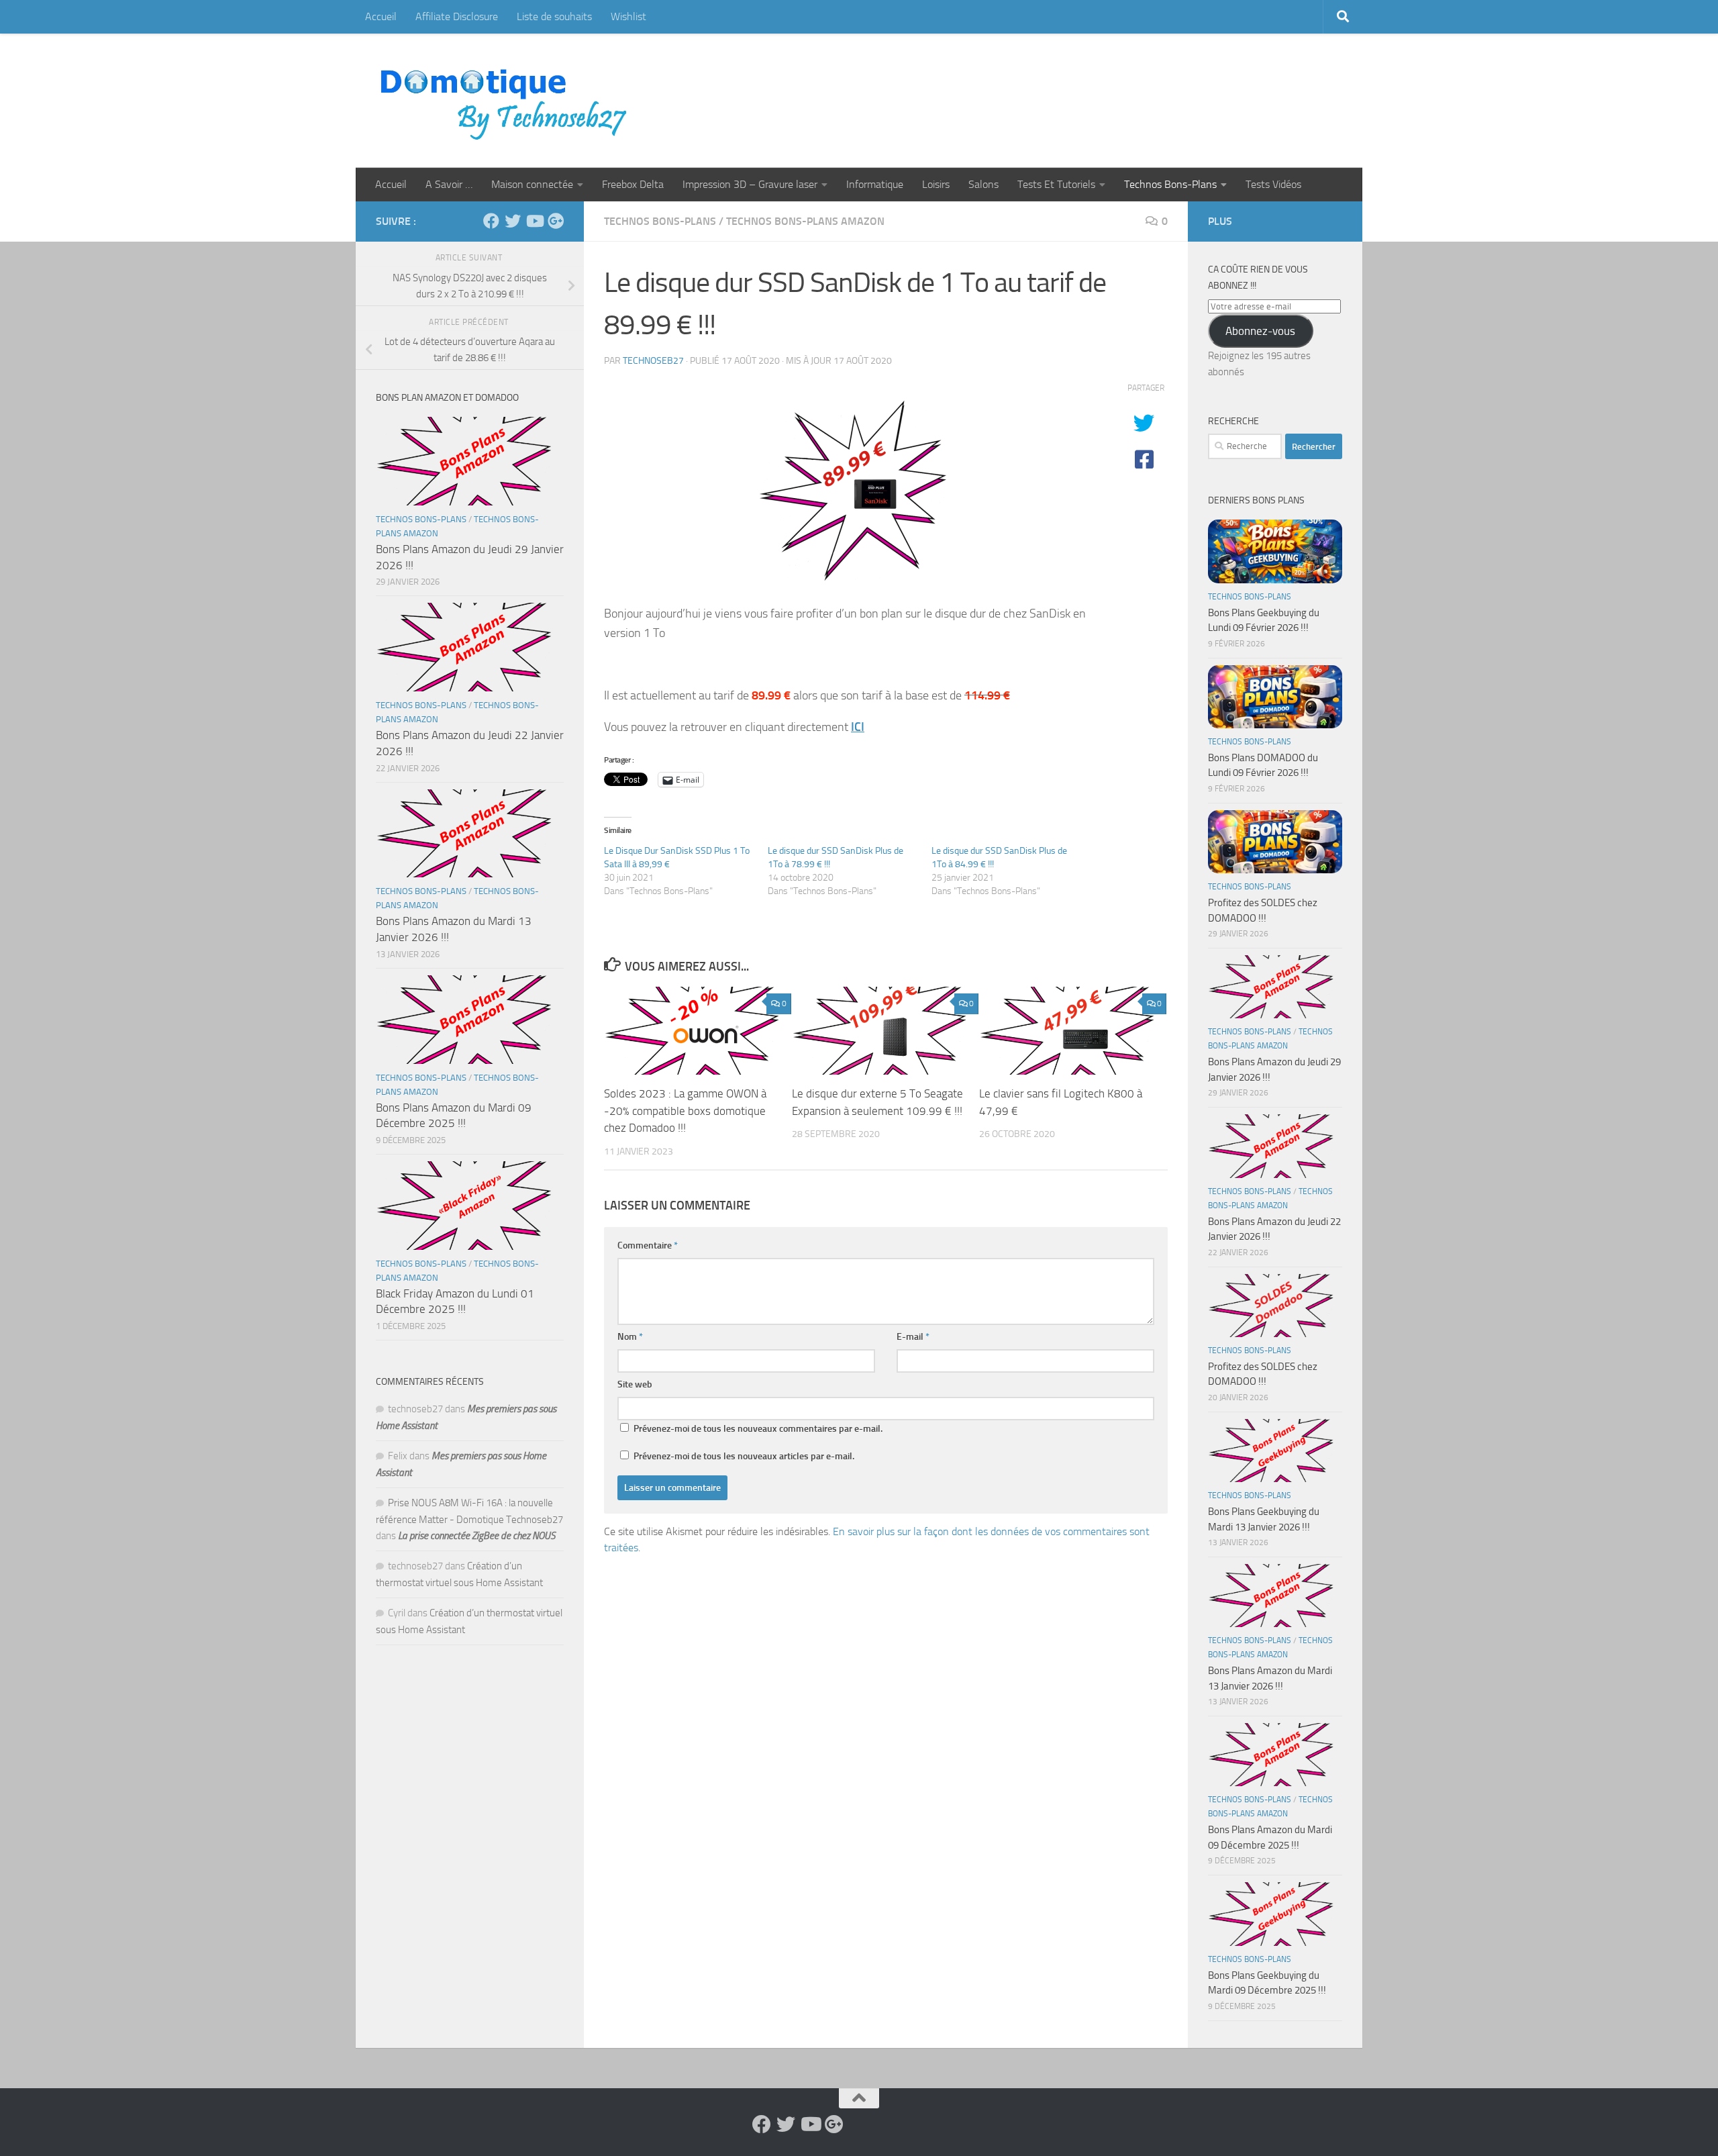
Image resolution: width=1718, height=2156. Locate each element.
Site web (635, 1384)
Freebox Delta (633, 184)
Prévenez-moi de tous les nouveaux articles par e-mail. (744, 1456)
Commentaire (648, 1245)
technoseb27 (653, 361)
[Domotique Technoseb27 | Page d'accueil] (507, 101)
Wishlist (628, 16)
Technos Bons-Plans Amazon (805, 221)
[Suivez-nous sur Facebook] (491, 221)
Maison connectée (532, 184)
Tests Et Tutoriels (1056, 184)
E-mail (913, 1337)
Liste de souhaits (554, 16)
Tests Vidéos (1273, 184)
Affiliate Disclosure (457, 16)
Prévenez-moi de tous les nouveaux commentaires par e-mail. (758, 1429)
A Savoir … (449, 184)
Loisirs (936, 184)
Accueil (381, 16)
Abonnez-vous (1260, 331)
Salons (983, 184)
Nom (630, 1337)
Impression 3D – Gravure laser (750, 184)
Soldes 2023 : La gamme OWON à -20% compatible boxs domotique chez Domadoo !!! (685, 1111)
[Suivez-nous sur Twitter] (513, 221)
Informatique (875, 184)
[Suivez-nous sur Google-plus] (556, 221)
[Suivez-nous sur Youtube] (534, 221)
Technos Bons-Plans (1170, 184)
